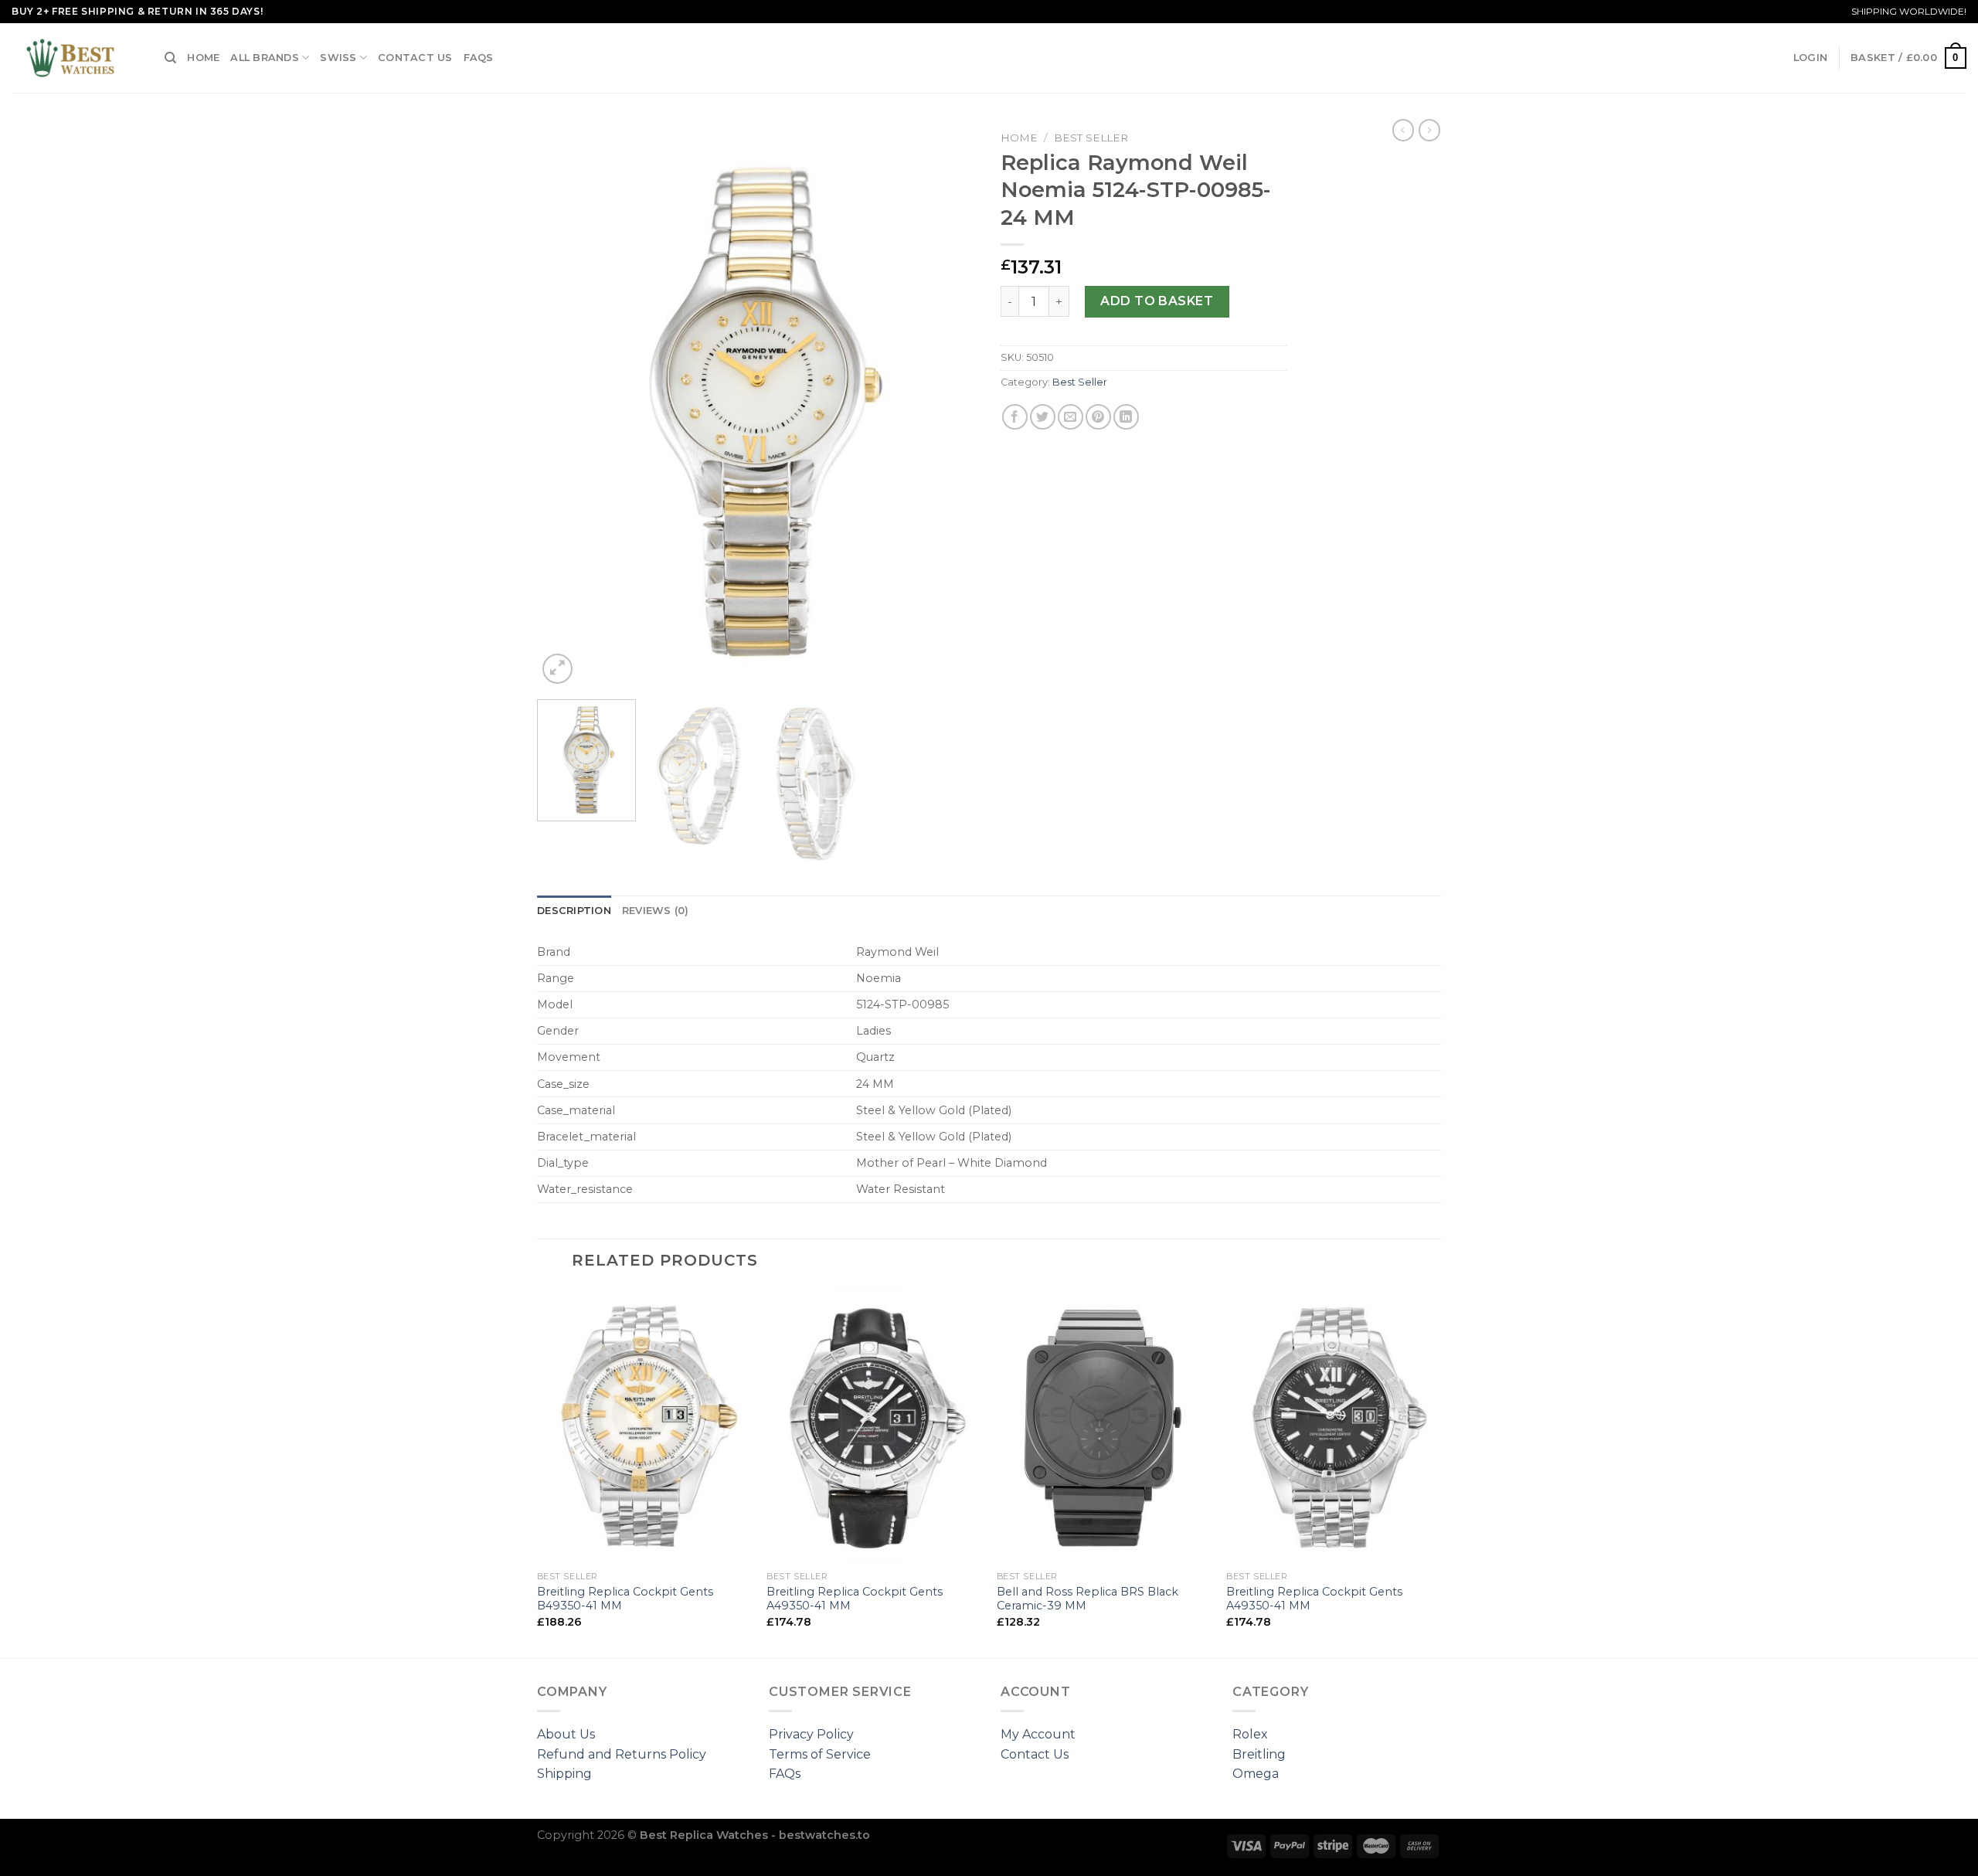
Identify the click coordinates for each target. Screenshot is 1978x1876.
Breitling (1259, 1754)
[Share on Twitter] (1043, 417)
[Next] (949, 406)
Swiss (338, 58)
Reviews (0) (656, 911)
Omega (1256, 1774)
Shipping (564, 1774)
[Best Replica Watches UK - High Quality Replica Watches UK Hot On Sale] (76, 58)
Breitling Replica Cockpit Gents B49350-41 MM (625, 1599)
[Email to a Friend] (1071, 417)
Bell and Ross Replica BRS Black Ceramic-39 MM (1088, 1599)
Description (574, 911)
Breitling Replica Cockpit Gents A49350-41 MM (855, 1599)
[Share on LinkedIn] (1126, 417)
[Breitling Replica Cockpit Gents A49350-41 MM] (874, 1426)
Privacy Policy (811, 1734)
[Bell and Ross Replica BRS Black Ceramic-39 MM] (1104, 1426)
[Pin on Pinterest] (1098, 417)
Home (203, 58)
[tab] (574, 911)
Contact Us (415, 58)
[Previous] (566, 406)
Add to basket (1157, 301)
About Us (566, 1734)
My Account (1038, 1734)
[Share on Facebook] (1015, 417)
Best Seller (1091, 138)
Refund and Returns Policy (622, 1754)
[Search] (170, 58)
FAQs (479, 58)
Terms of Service (820, 1754)
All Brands (265, 58)
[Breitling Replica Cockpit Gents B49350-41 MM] (644, 1426)
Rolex (1250, 1734)
